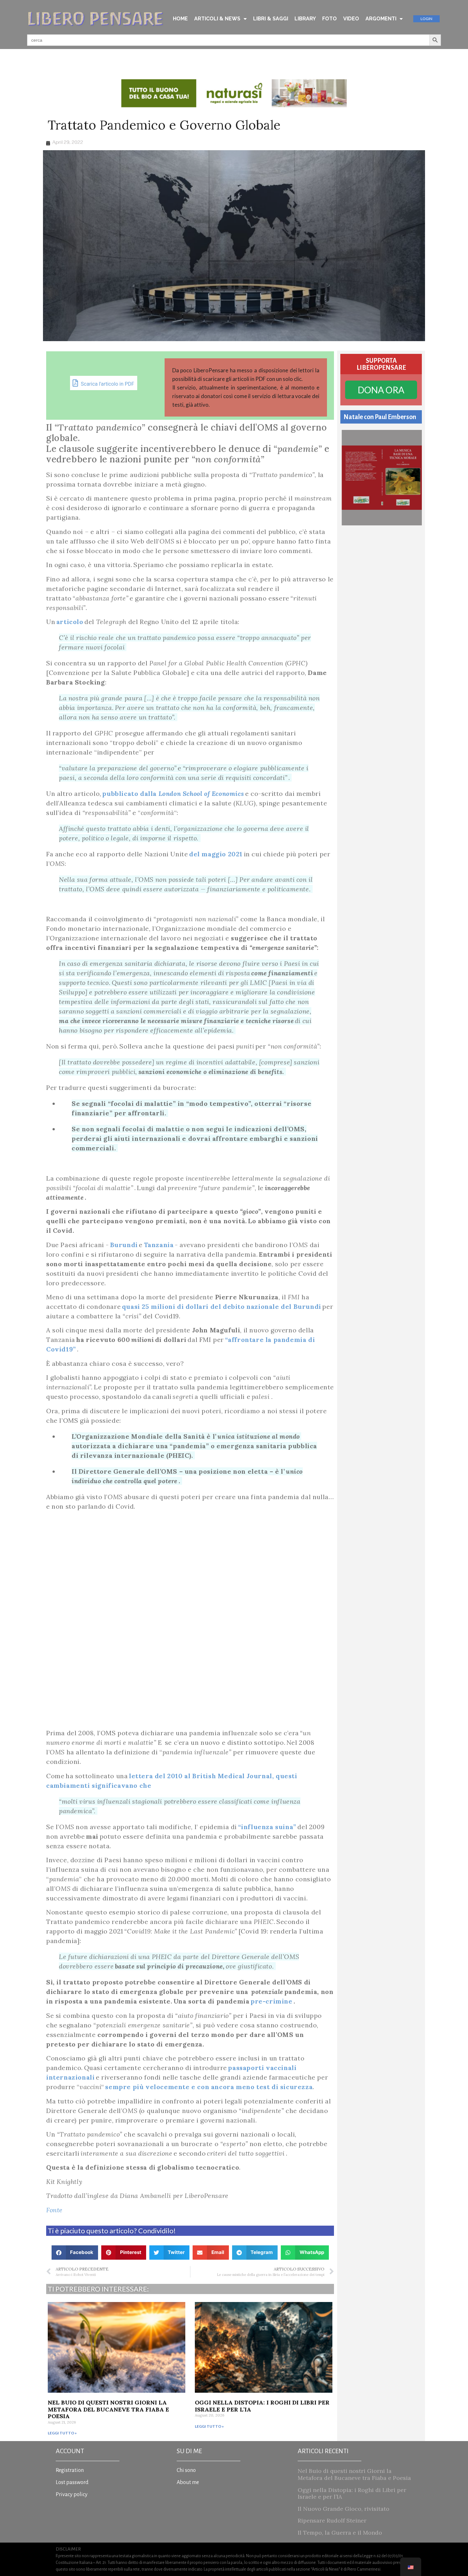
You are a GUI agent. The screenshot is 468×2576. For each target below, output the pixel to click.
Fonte (54, 2210)
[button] (75, 2253)
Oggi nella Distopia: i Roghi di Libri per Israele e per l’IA (262, 2406)
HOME (180, 19)
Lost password (72, 2482)
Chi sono (186, 2470)
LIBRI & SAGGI (271, 19)
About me (188, 2482)
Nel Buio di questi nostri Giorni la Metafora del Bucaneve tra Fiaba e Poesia (108, 2409)
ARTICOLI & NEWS (217, 19)
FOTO (330, 19)
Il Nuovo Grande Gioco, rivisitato (344, 2509)
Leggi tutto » (62, 2433)
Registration (70, 2470)
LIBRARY (305, 19)
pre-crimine (272, 2001)
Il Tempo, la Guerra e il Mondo (340, 2533)
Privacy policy (72, 2495)
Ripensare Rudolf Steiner (332, 2520)
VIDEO (351, 19)
